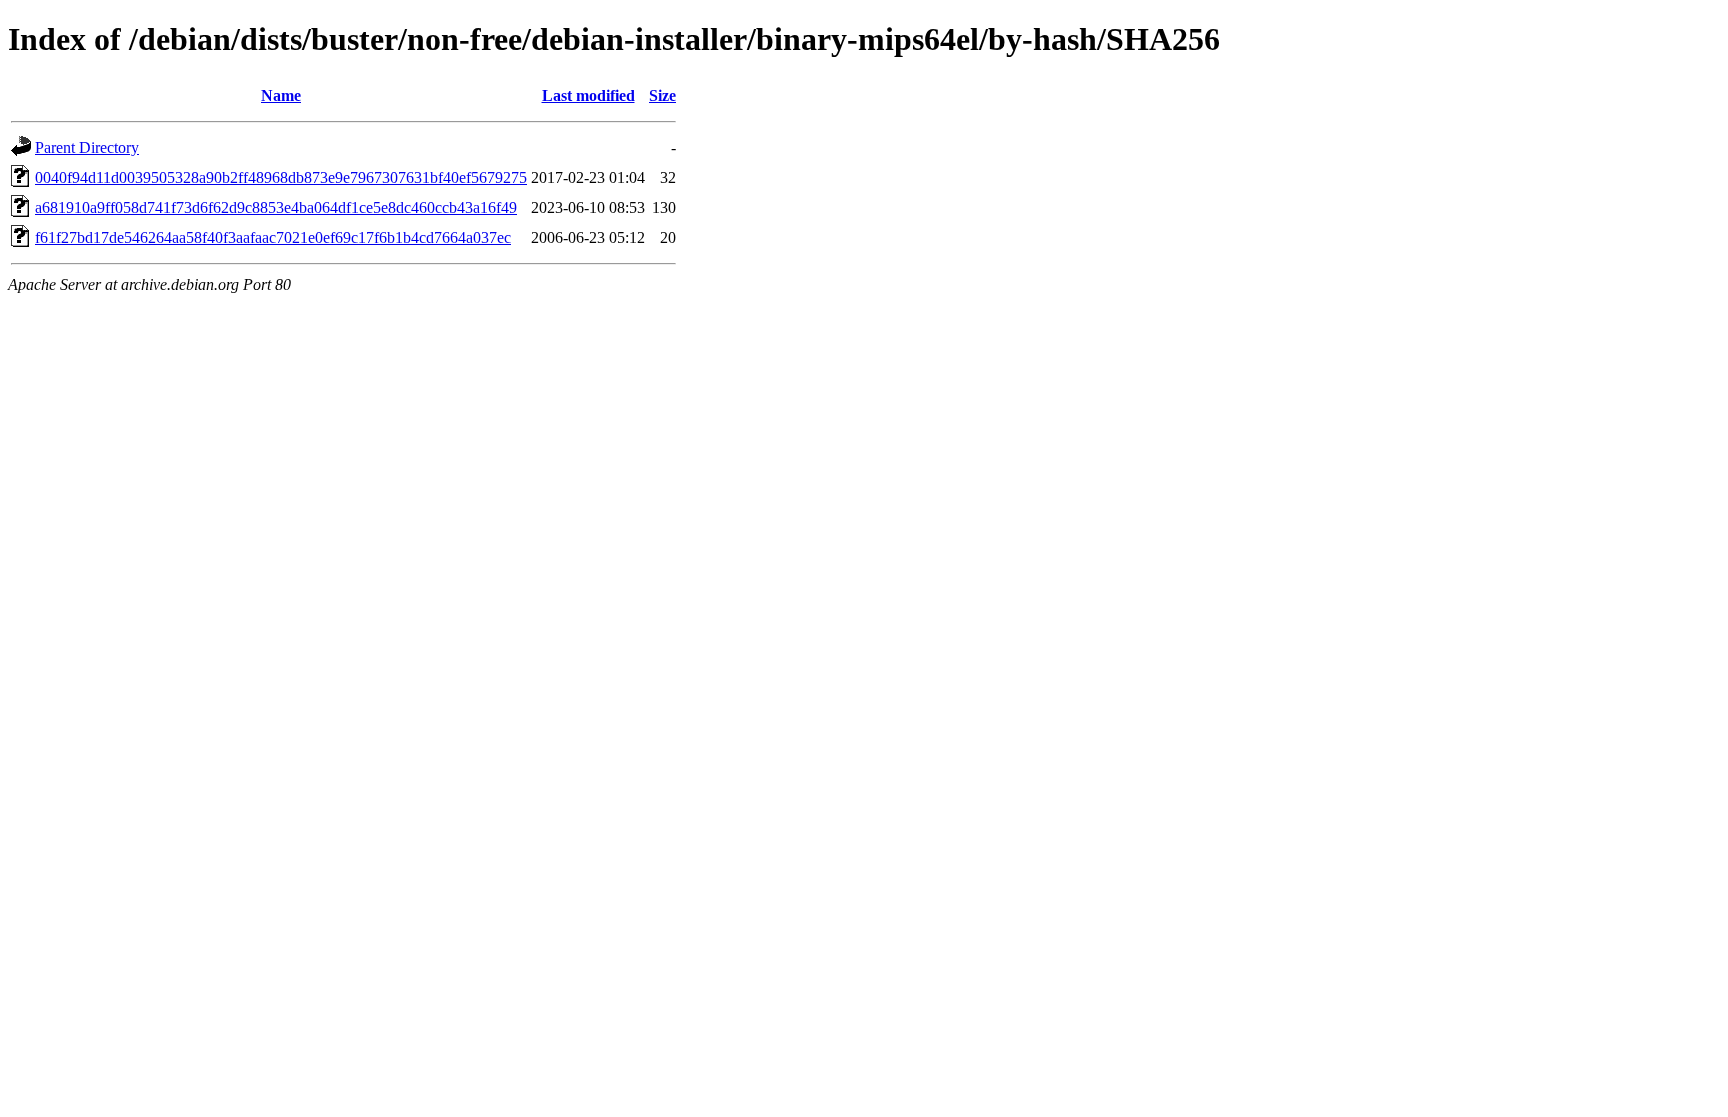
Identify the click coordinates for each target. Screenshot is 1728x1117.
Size (662, 95)
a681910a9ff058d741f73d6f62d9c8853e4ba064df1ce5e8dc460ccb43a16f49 (276, 207)
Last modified (588, 95)
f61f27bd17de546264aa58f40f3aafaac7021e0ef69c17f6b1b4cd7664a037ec (273, 237)
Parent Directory (87, 147)
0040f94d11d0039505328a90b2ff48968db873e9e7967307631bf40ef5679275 (281, 177)
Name (281, 95)
